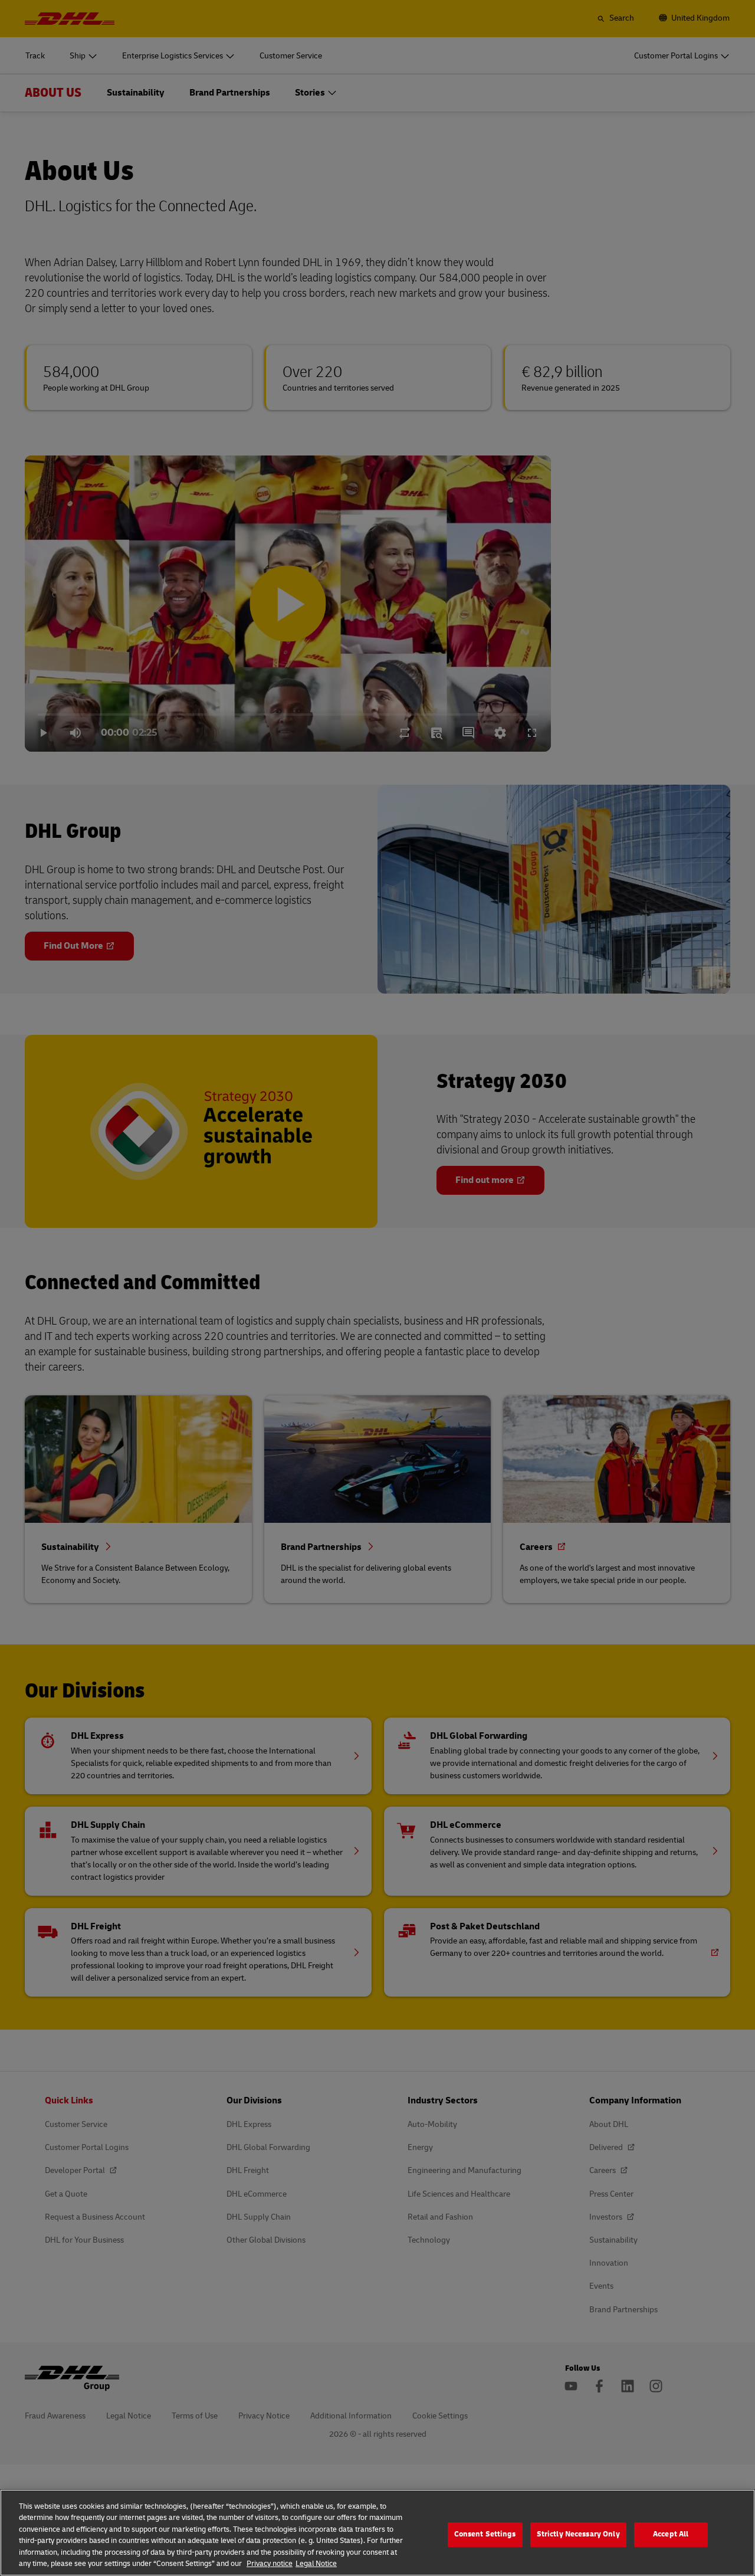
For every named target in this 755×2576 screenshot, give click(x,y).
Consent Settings (485, 2535)
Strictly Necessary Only (578, 2535)
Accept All (671, 2535)
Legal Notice (316, 2564)
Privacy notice (270, 2564)
